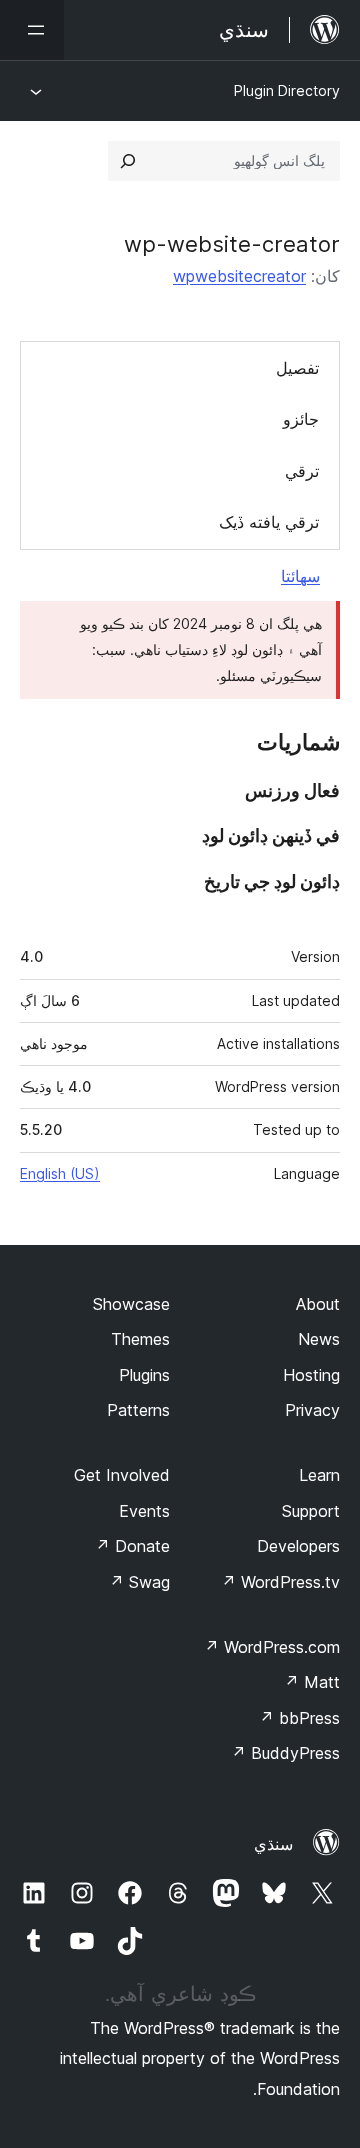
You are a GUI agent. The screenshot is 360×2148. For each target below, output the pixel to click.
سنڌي (273, 1844)
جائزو (301, 419)
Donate (132, 1546)
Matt (312, 1682)
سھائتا (300, 576)
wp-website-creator (232, 244)
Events (144, 1511)
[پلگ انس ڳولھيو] (128, 161)
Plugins (144, 1375)
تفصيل (297, 368)
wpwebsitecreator (239, 276)
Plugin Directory (287, 90)
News (319, 1339)
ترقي (302, 471)
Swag (139, 1582)
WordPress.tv (280, 1582)
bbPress (299, 1718)
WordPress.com (272, 1647)
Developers (298, 1546)
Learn (319, 1475)
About (318, 1304)
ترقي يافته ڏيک (269, 522)
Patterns (138, 1410)
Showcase (131, 1304)
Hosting (311, 1375)
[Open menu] (32, 30)
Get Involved (122, 1475)
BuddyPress (285, 1753)
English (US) (60, 1173)
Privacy (312, 1410)
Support (311, 1511)
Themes (140, 1339)
